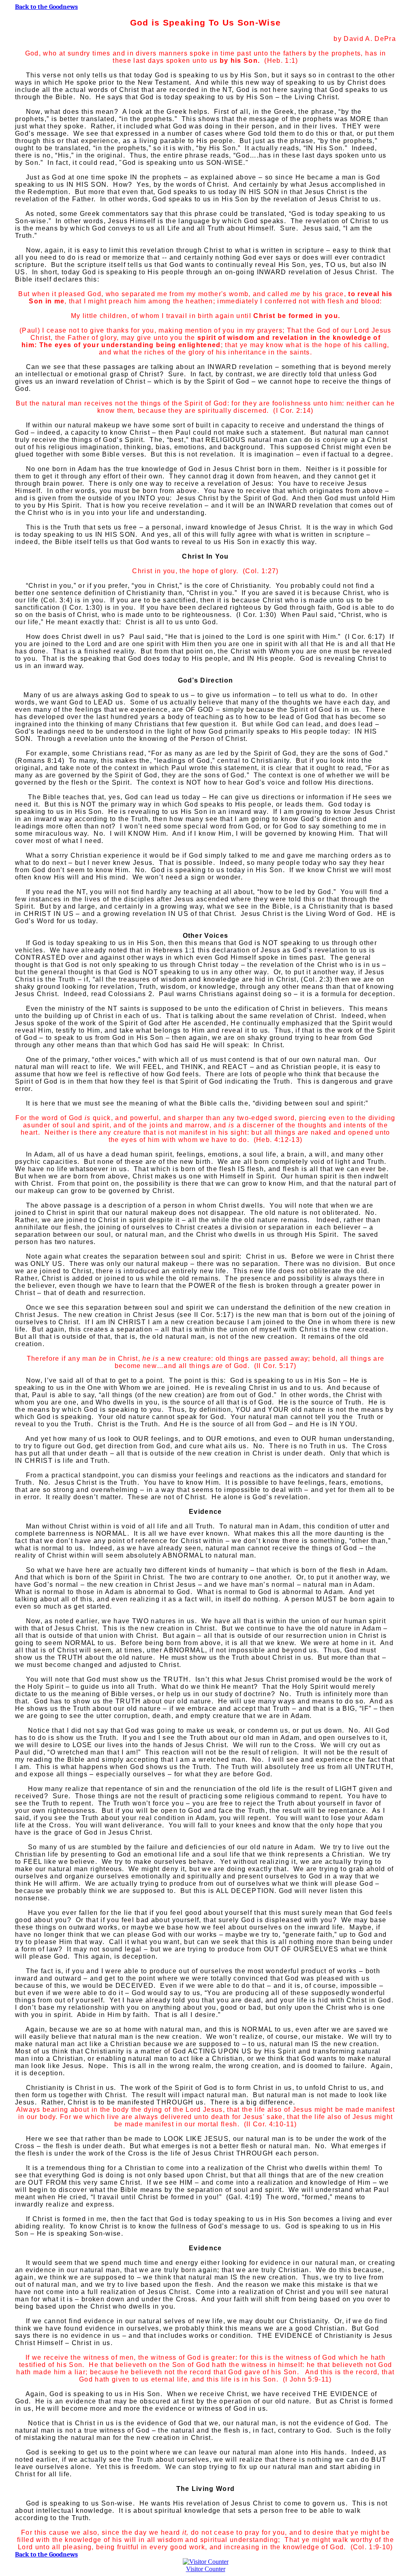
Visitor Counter (206, 2569)
